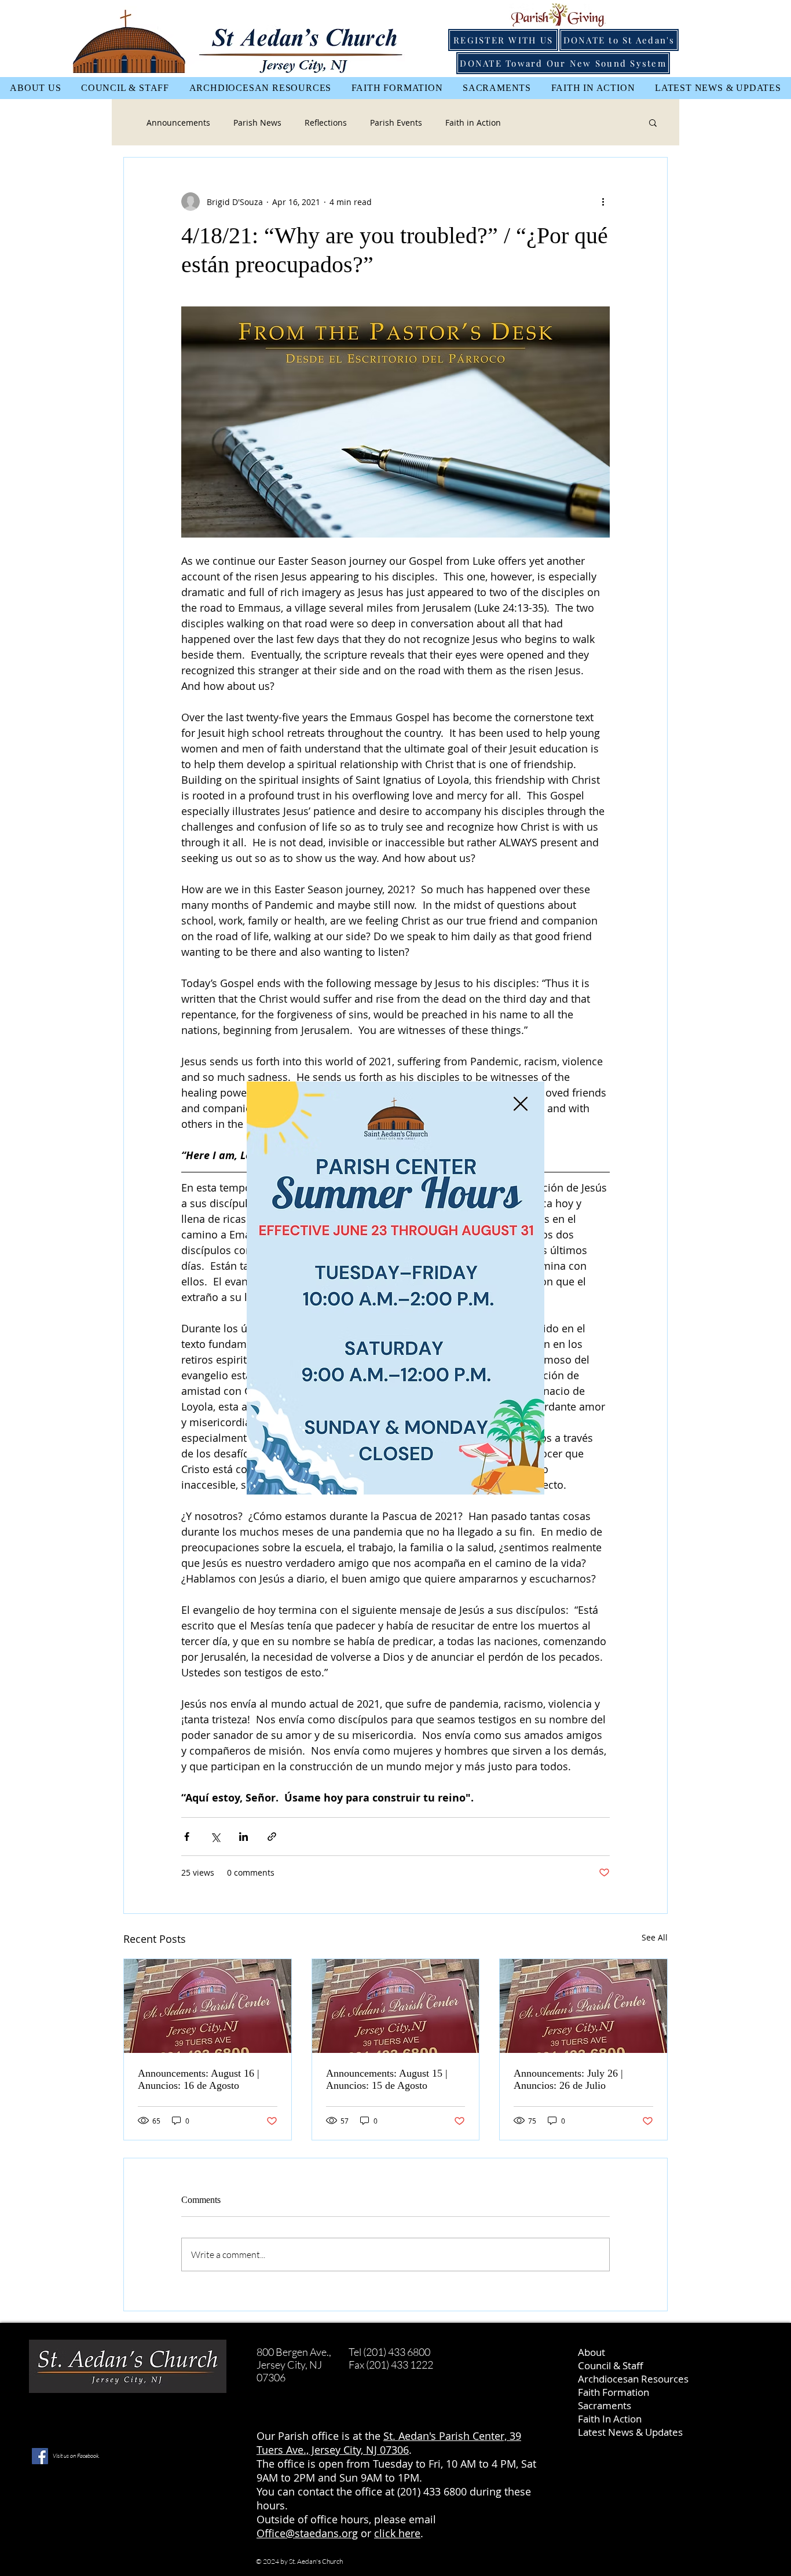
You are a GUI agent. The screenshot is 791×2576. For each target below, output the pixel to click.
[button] (521, 1104)
